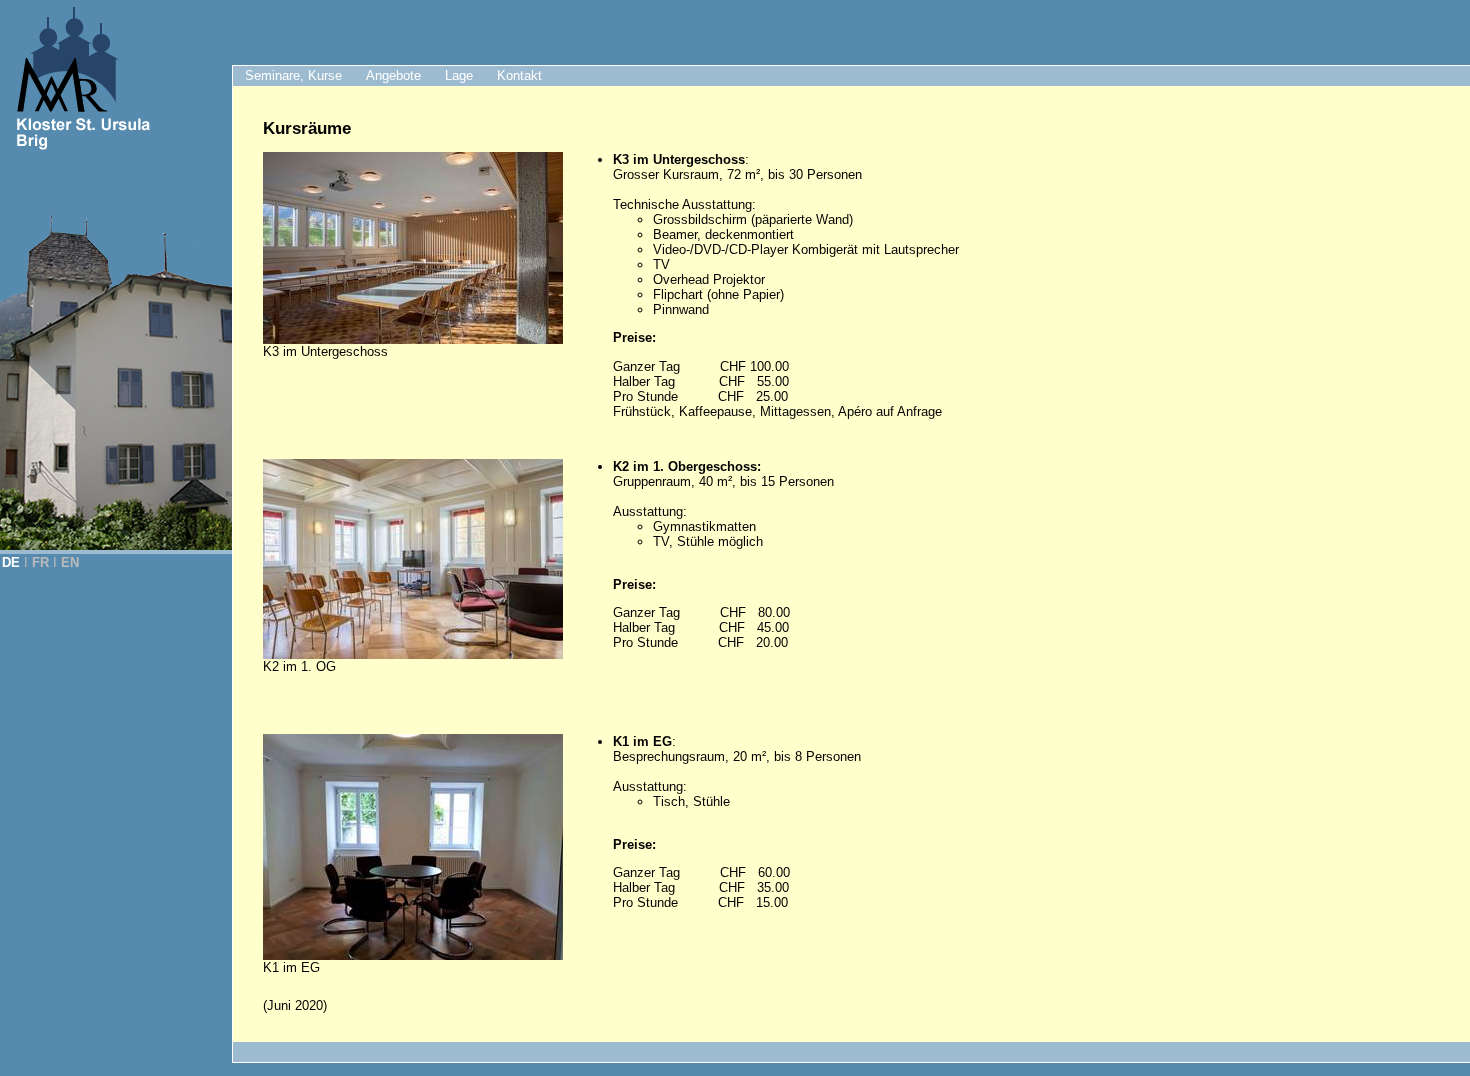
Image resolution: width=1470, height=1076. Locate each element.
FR (40, 562)
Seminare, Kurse (293, 75)
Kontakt (519, 75)
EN (70, 562)
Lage (459, 75)
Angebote (393, 75)
